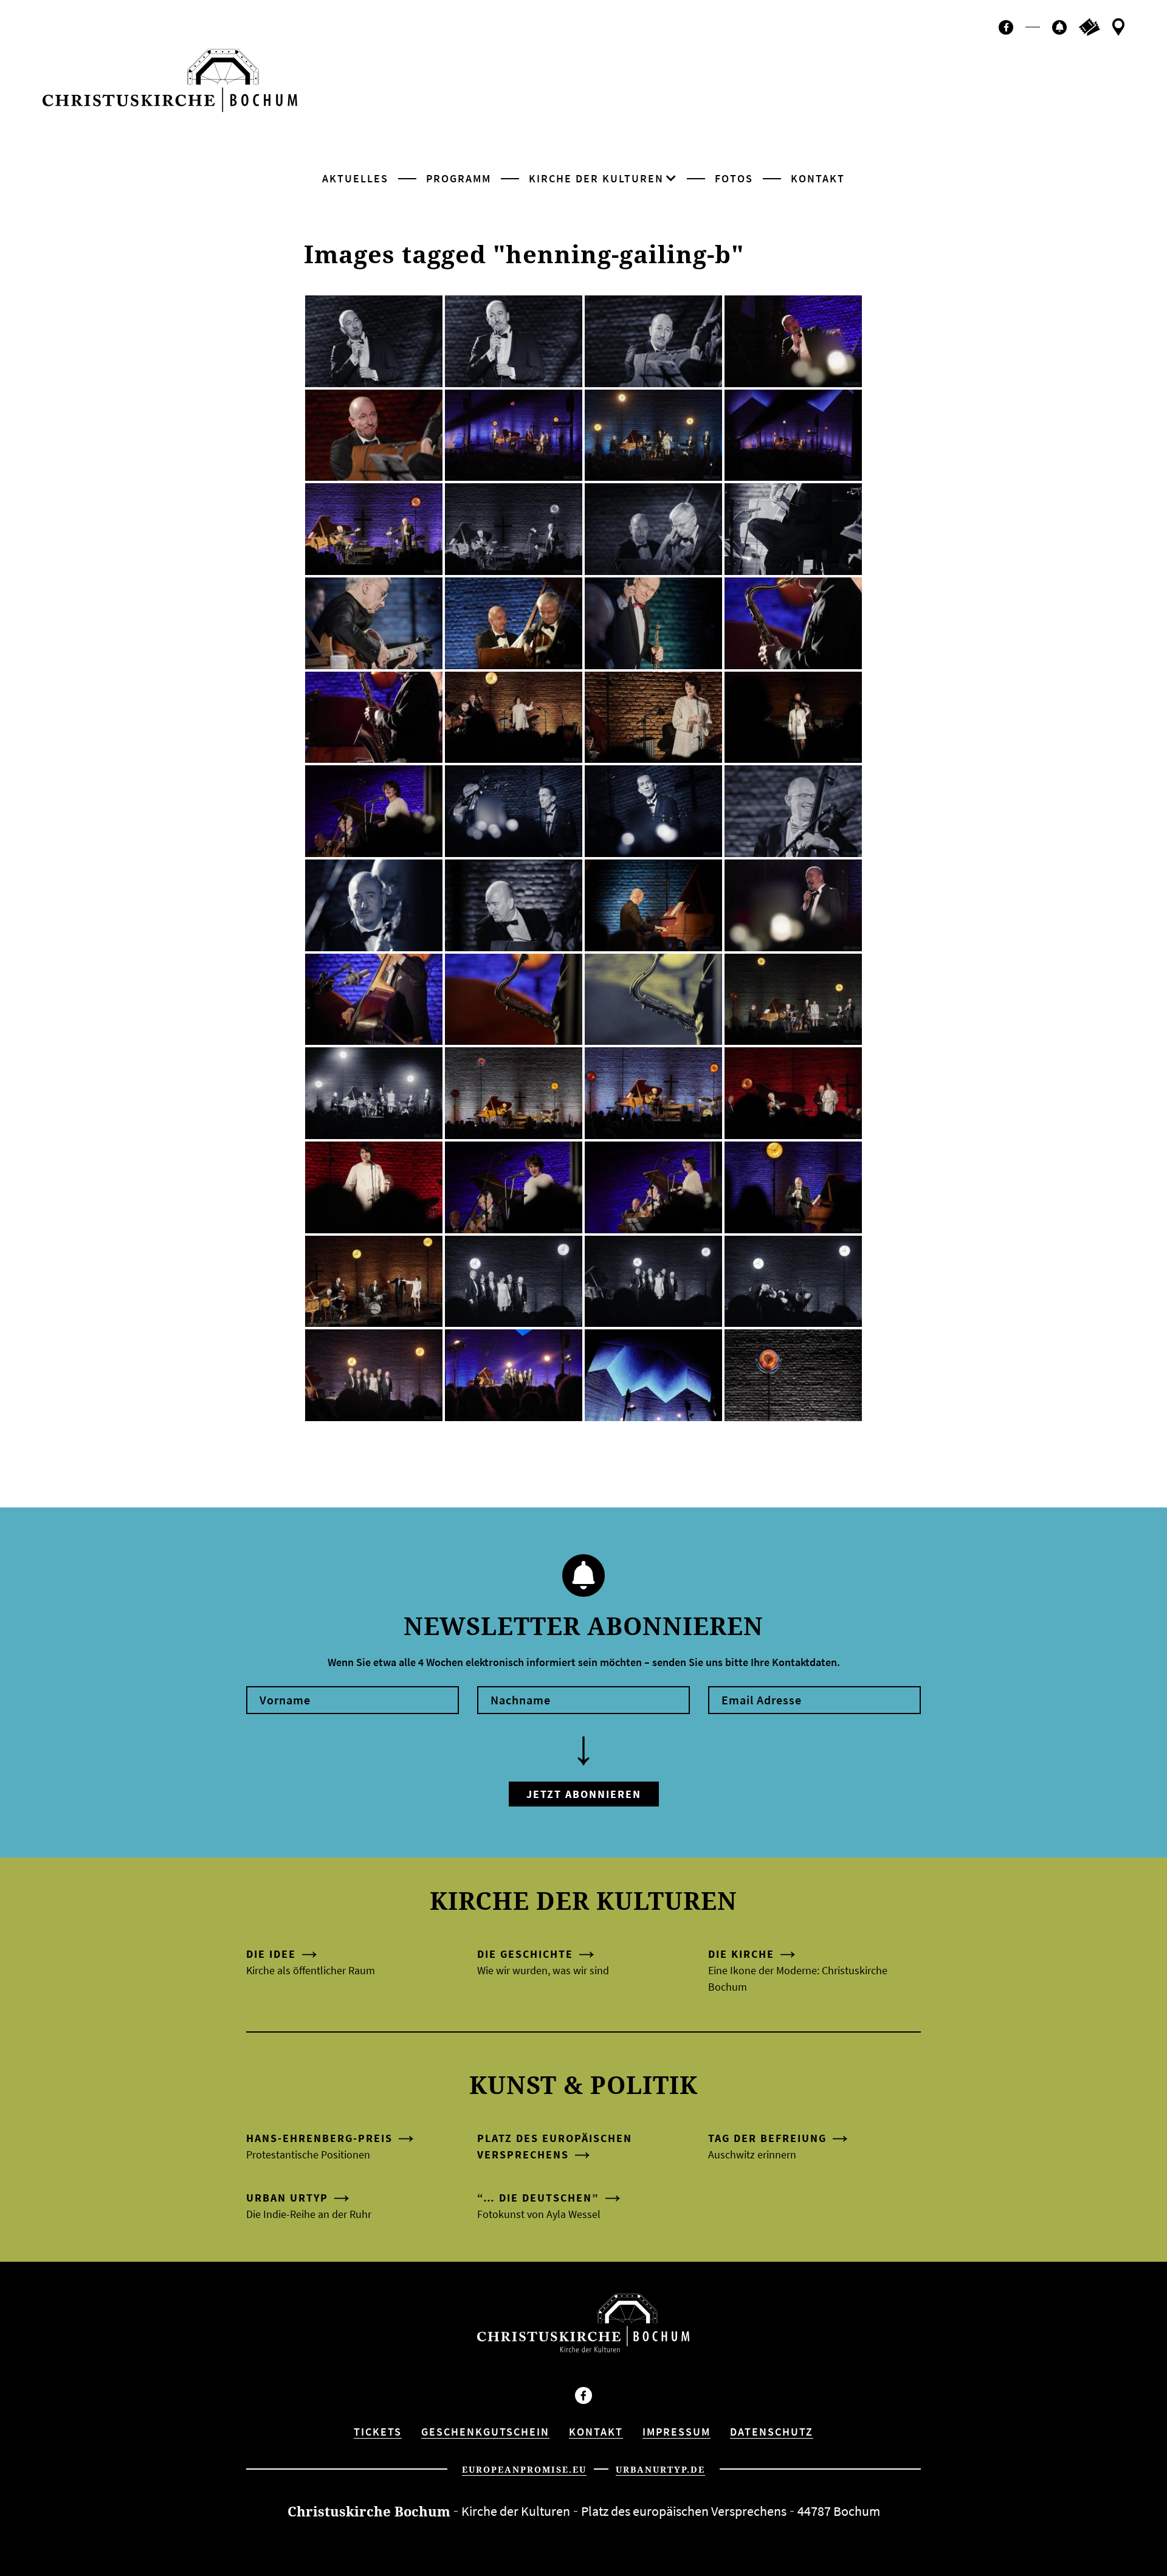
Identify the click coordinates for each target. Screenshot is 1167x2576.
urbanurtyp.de (660, 2469)
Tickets (378, 2432)
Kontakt (818, 178)
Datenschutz (772, 2432)
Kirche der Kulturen (596, 178)
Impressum (676, 2432)
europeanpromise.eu (524, 2469)
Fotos (734, 178)
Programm (459, 178)
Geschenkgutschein (485, 2432)
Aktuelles (355, 178)
